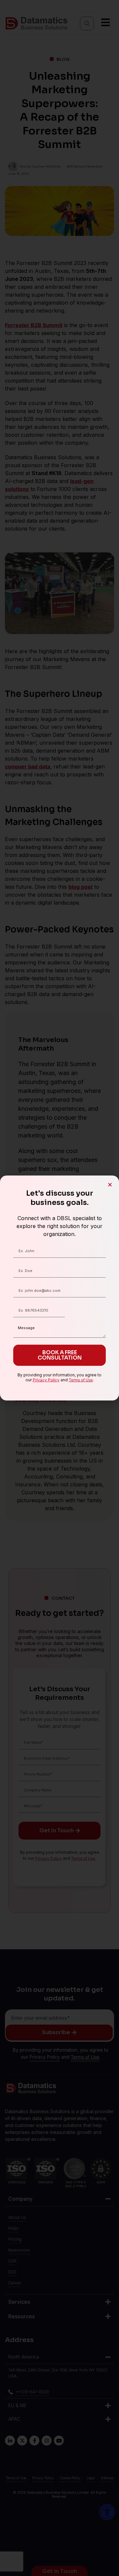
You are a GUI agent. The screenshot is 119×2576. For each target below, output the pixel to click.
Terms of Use (81, 1380)
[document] (59, 1288)
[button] (110, 1185)
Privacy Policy (46, 1380)
